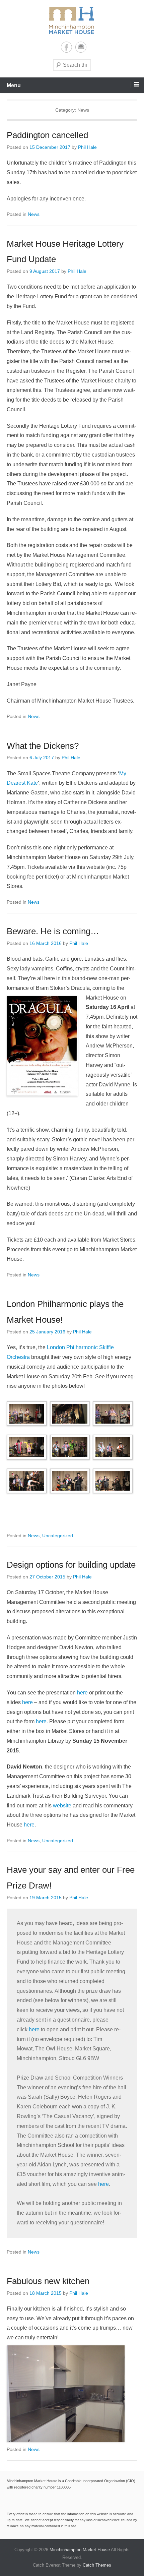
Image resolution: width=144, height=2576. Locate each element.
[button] (28, 1414)
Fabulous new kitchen (48, 2281)
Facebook (66, 47)
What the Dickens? (43, 746)
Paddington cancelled (47, 135)
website (62, 1806)
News (34, 214)
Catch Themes (97, 2565)
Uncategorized (58, 1536)
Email (81, 47)
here (82, 1693)
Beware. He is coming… (53, 931)
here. (42, 1721)
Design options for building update (71, 1565)
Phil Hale (87, 147)
